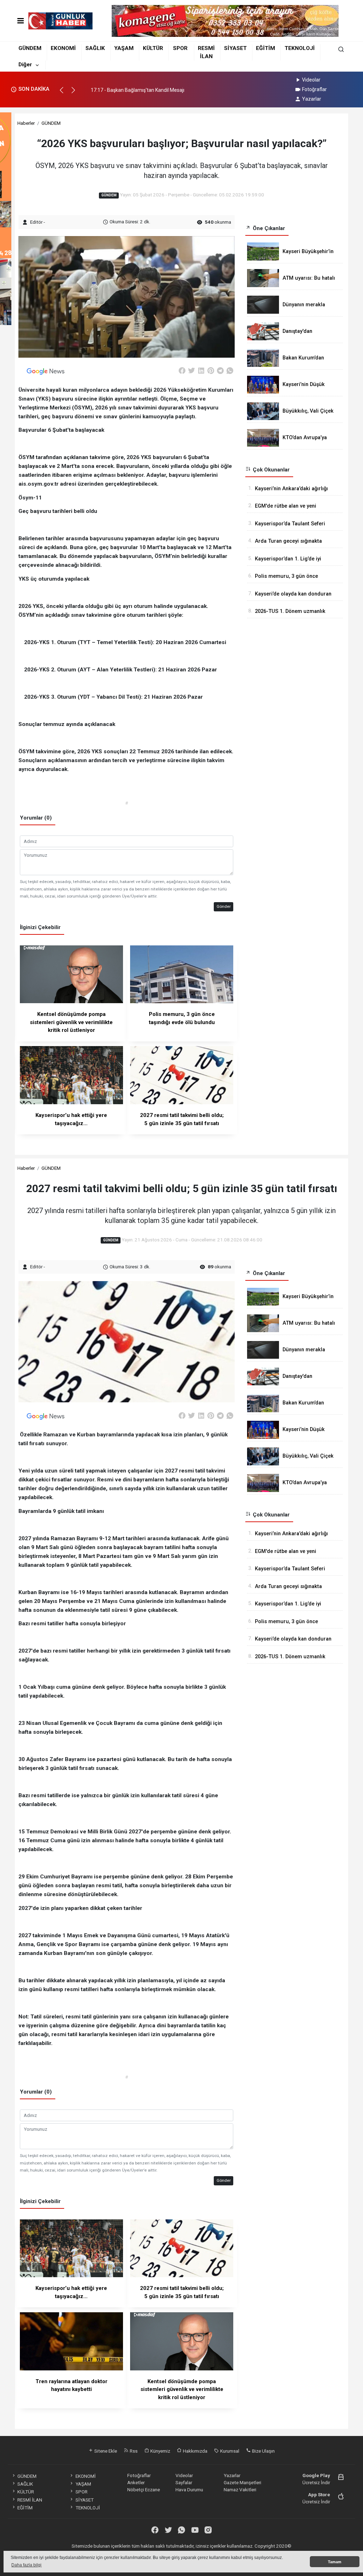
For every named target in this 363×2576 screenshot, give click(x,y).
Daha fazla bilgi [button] (26, 2565)
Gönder (224, 906)
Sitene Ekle (105, 2451)
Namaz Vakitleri (240, 2490)
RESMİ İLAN (30, 2500)
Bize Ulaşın (263, 2451)
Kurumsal (229, 2451)
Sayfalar (184, 2482)
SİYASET (235, 48)
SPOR (180, 48)
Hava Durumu (189, 2490)
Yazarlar (312, 99)
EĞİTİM (266, 48)
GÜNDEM (30, 48)
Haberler (26, 123)
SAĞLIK (95, 48)
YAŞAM (124, 48)
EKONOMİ (63, 48)
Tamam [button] (335, 2562)
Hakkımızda (195, 2451)
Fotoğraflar (314, 89)
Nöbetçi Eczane (144, 2490)
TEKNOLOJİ (300, 48)
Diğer (25, 65)
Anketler (136, 2482)
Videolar (311, 80)
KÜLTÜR (153, 48)
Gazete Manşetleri (242, 2482)
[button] (65, 93)
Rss (133, 2451)
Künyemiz (160, 2451)
